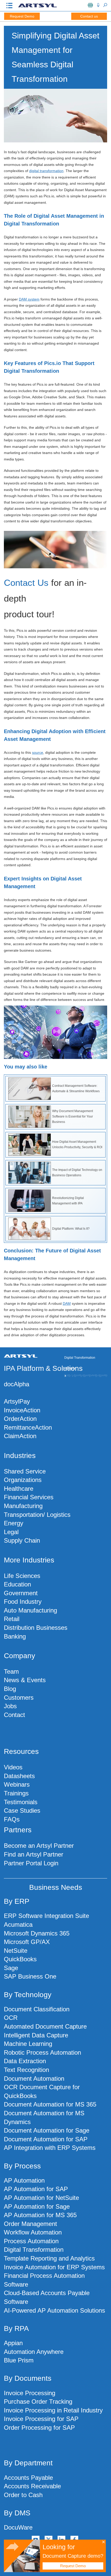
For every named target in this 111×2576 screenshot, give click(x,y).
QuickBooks (20, 1959)
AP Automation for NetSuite (41, 2198)
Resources (21, 1751)
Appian (13, 2343)
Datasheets (19, 1776)
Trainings (16, 1793)
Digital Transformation (34, 2250)
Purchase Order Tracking (38, 2401)
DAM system (29, 299)
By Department (28, 2463)
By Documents (28, 2378)
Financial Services (29, 1497)
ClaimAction (20, 1436)
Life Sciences (22, 1576)
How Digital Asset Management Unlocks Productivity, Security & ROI (77, 1144)
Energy (14, 1523)
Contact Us (26, 583)
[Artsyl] (37, 7)
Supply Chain (22, 1540)
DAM (67, 1303)
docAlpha (17, 1384)
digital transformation (46, 171)
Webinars (17, 1784)
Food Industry (23, 1602)
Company (19, 1656)
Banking (15, 1636)
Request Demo (22, 16)
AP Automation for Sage (37, 2206)
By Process (22, 2166)
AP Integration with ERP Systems (50, 2148)
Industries (20, 1456)
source (38, 752)
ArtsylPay (17, 1401)
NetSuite (16, 1951)
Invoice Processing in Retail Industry (53, 2410)
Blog (10, 1689)
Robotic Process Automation (42, 2052)
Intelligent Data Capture (36, 2035)
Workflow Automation (33, 2232)
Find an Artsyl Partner (34, 1854)
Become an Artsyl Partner (39, 1846)
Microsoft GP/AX (27, 1942)
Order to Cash (23, 2495)
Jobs (10, 1706)
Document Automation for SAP (46, 2139)
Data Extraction (25, 2061)
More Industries (29, 1560)
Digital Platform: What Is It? (71, 1229)
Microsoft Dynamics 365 (37, 1933)
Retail (12, 1619)
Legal (11, 1532)
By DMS (17, 2513)
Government (21, 1593)
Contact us (89, 16)
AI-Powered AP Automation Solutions (54, 2310)
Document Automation (34, 2079)
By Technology (28, 1995)
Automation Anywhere (34, 2352)
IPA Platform (24, 1368)
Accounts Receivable (32, 2486)
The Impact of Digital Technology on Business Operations (77, 1173)
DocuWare (18, 2527)
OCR (11, 2018)
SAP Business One (30, 1976)
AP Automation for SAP (36, 2189)
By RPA (16, 2328)
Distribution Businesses (36, 1628)
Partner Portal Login (31, 1863)
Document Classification (37, 2009)
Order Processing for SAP (39, 2428)
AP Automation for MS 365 (40, 2215)
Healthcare (19, 1489)
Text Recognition (26, 2070)
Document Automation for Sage (47, 2130)
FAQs (12, 1819)
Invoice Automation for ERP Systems (54, 2267)
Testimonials (21, 1802)
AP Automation (24, 2180)
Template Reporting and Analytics (49, 2258)
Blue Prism (19, 2360)
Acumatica (18, 1925)
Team (11, 1671)
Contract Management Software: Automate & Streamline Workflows (76, 1088)
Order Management (30, 2224)
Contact (14, 1715)
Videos (13, 1767)
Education (17, 1584)
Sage (11, 1968)
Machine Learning (28, 2044)
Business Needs (56, 1887)
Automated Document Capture (45, 2026)
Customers (19, 1698)
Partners (18, 1830)
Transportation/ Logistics (37, 1515)
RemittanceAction (28, 1427)
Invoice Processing (30, 2393)
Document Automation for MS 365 (50, 2104)
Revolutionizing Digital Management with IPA (68, 1201)
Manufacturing (23, 1506)
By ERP (17, 1901)
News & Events (25, 1680)
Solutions (68, 1368)
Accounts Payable (28, 2478)
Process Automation (31, 2241)
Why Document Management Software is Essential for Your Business (73, 1116)
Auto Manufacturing (30, 1610)
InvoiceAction (22, 1410)
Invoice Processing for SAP (41, 2419)
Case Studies (22, 1811)
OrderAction (20, 1419)
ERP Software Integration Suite (46, 1916)
